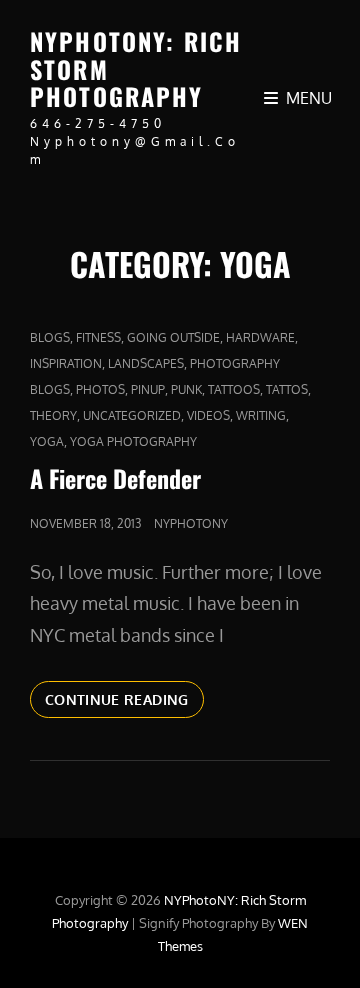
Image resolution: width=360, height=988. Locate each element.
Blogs (50, 337)
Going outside (173, 337)
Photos (100, 389)
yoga (47, 441)
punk (186, 389)
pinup (148, 389)
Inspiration (66, 363)
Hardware (260, 337)
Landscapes (146, 363)
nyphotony (191, 523)
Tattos (287, 389)
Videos (208, 415)
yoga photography (133, 441)
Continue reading (124, 704)
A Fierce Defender (115, 478)
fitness (98, 337)
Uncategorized (132, 415)
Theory (53, 415)
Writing (261, 415)
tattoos (234, 389)
